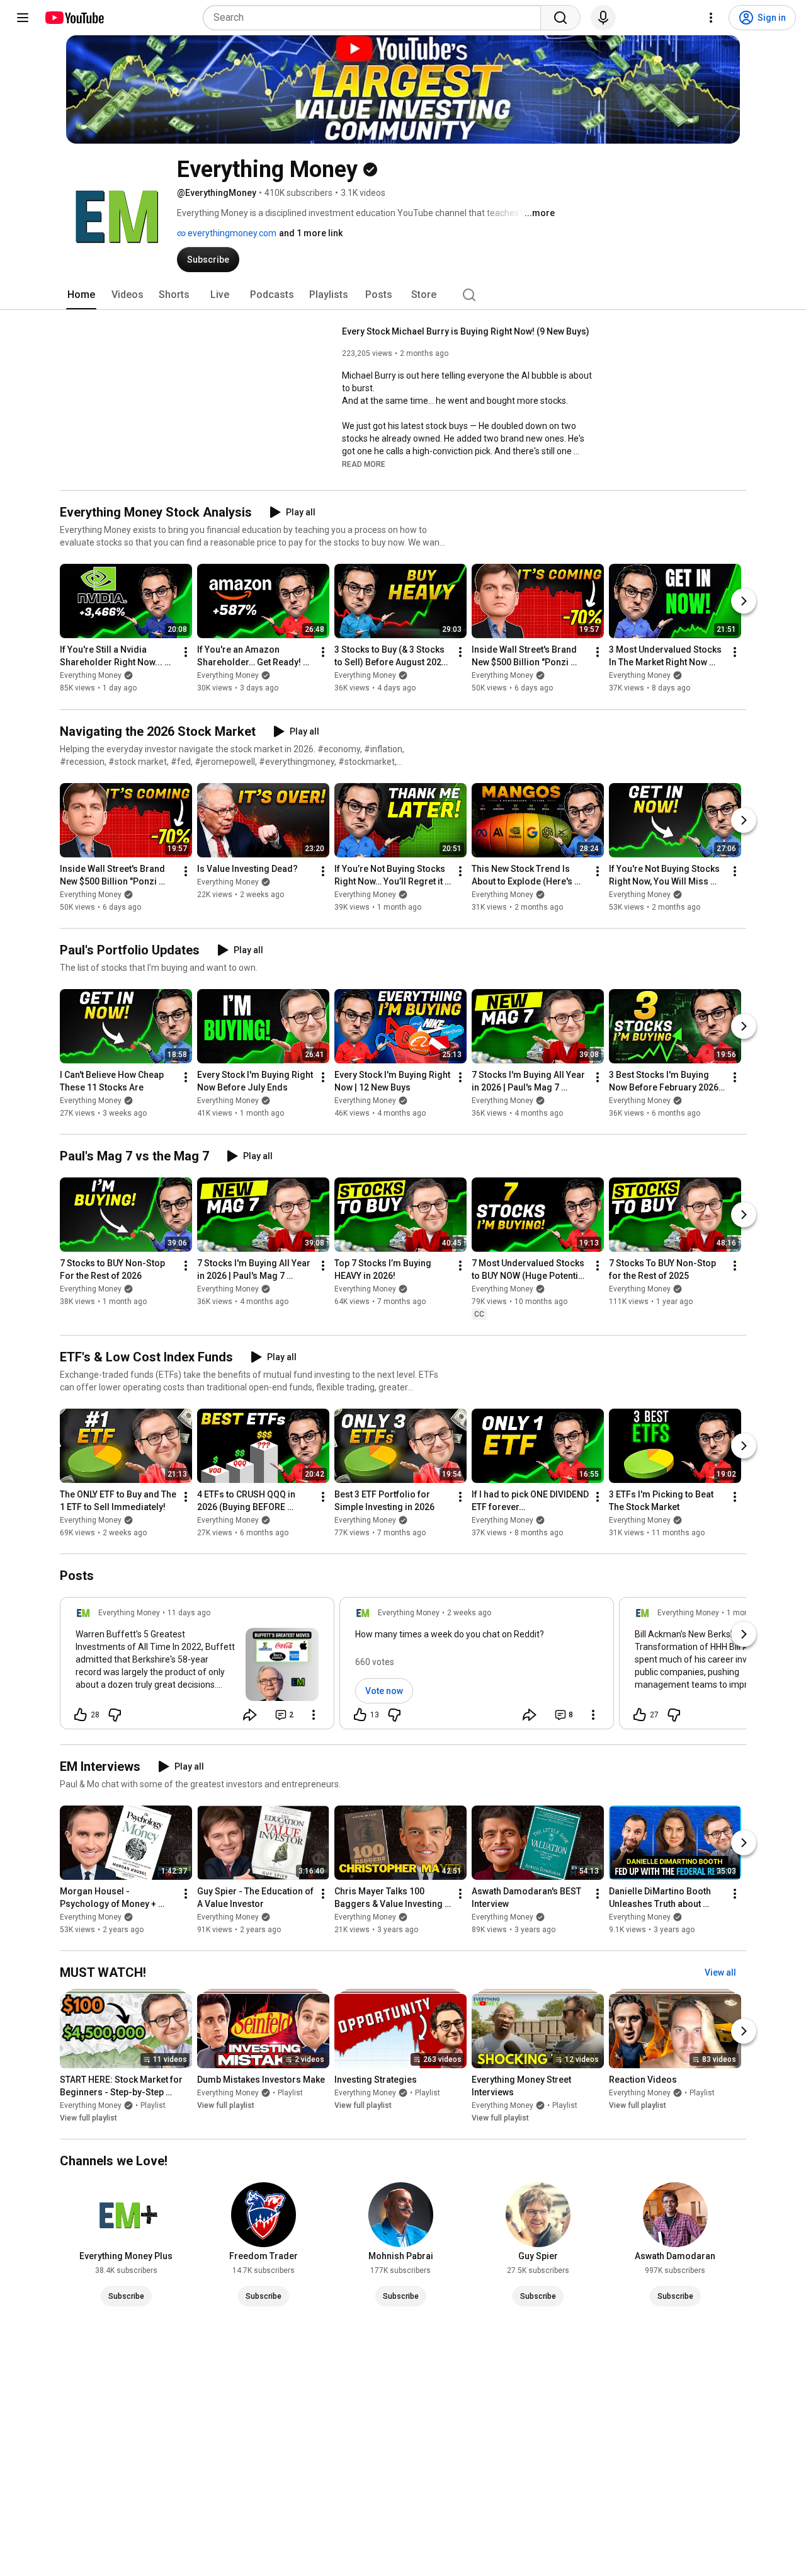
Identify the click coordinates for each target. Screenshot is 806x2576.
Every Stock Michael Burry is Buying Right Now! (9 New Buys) (466, 331)
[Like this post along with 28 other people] (81, 1715)
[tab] (81, 295)
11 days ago (189, 1613)
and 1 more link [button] (311, 233)
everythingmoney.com (231, 233)
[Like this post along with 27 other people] (640, 1715)
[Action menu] (314, 1715)
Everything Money (91, 676)
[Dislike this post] (115, 1715)
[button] (364, 464)
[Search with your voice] (603, 18)
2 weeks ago (469, 1613)
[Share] (250, 1715)
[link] (197, 1667)
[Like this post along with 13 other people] (360, 1715)
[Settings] (711, 18)
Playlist (153, 2105)
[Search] (560, 18)
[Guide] (23, 18)
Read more (364, 464)
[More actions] (186, 653)
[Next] (744, 602)
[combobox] (376, 18)
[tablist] (403, 295)
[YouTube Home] (74, 18)
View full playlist (88, 2118)
